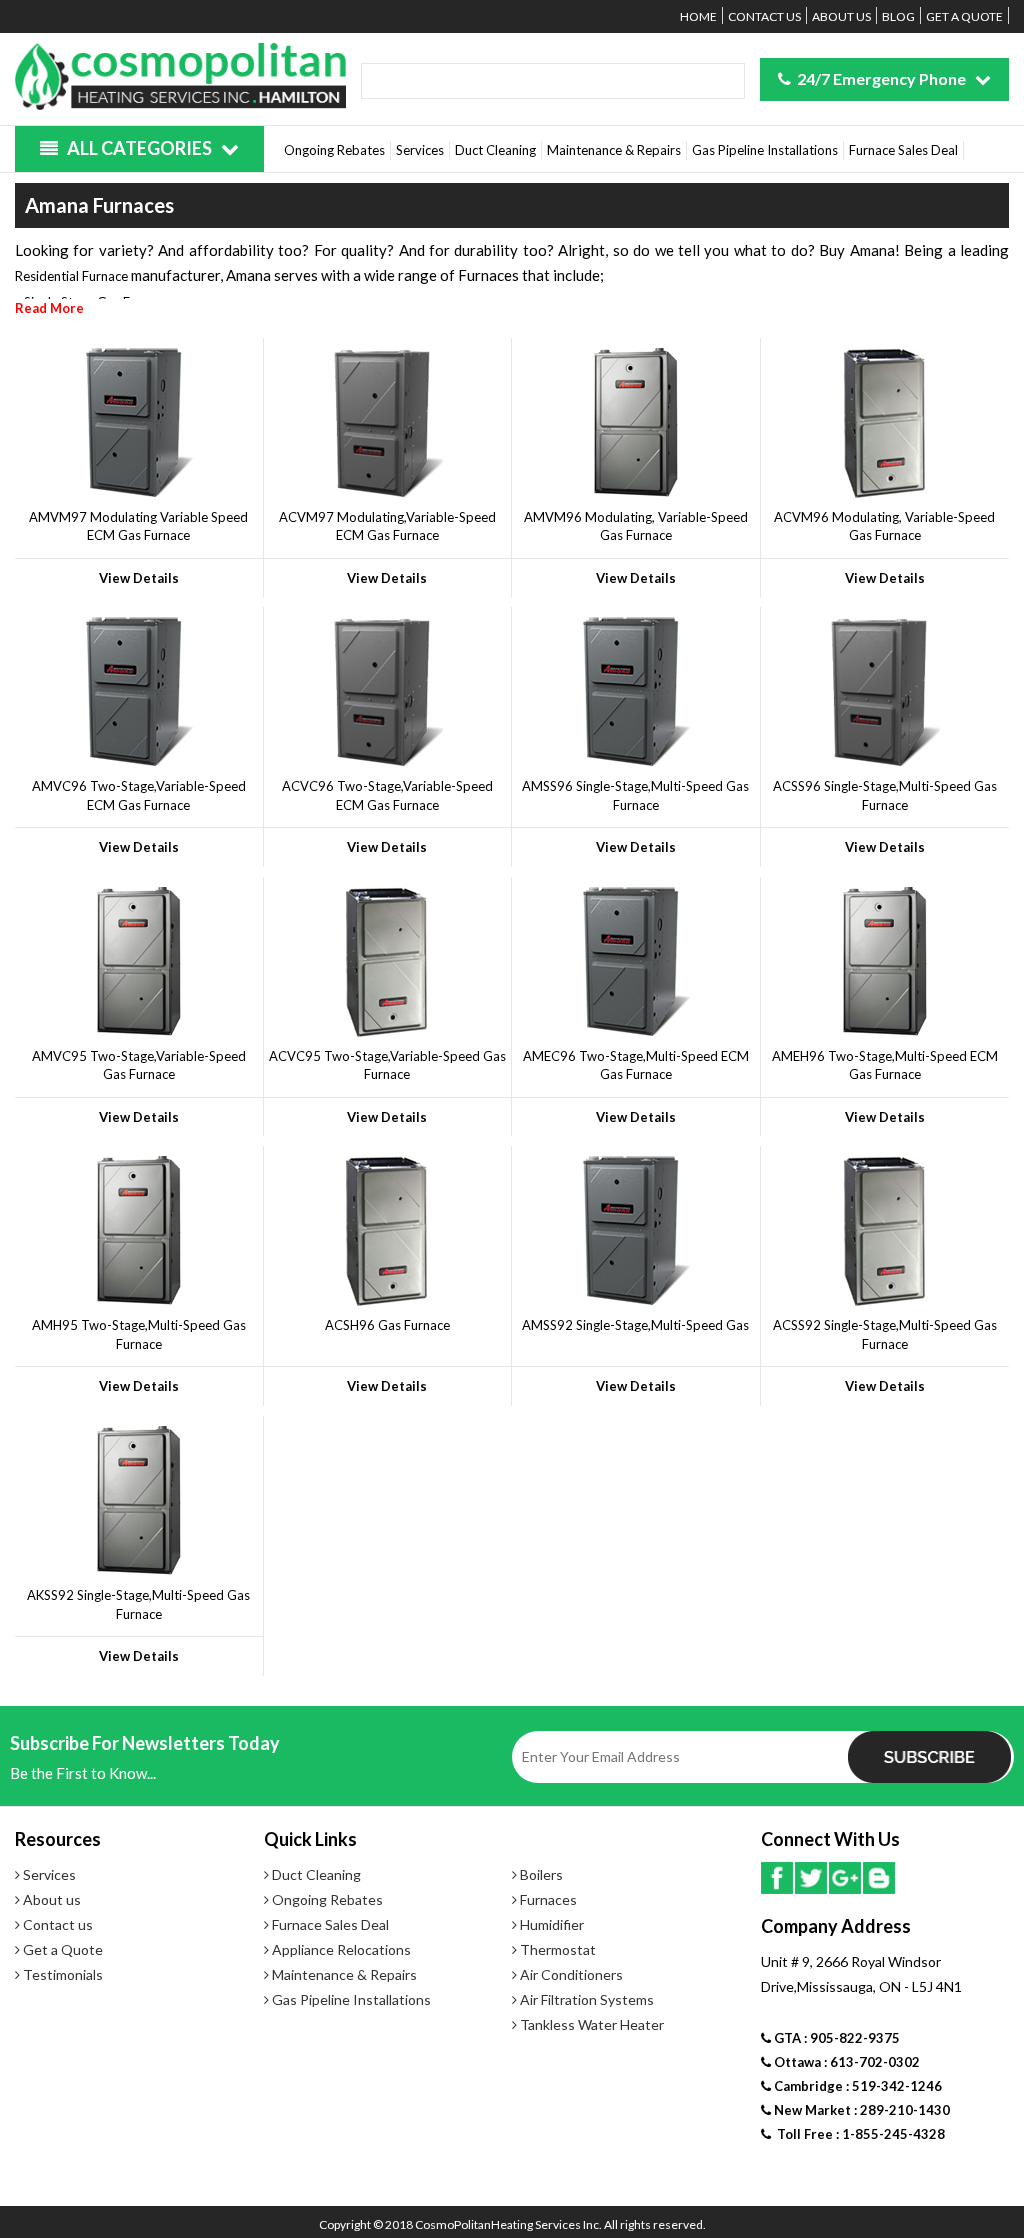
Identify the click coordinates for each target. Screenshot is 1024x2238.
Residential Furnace (71, 276)
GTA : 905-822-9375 (835, 2038)
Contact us (764, 16)
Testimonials (61, 1974)
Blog (898, 16)
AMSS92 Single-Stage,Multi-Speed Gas (635, 1325)
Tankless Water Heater (590, 2024)
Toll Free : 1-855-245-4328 (858, 2134)
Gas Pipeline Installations (765, 150)
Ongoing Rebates (334, 150)
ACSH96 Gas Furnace (387, 1325)
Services (420, 150)
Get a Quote (964, 16)
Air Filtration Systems (585, 1999)
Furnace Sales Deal (903, 150)
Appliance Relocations (340, 1949)
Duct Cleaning (495, 150)
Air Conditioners (570, 1974)
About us (841, 16)
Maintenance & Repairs (614, 150)
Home (698, 16)
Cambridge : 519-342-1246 (856, 2086)
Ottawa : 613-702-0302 (845, 2062)
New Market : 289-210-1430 (860, 2110)
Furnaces (547, 1899)
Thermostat (556, 1949)
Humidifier (550, 1924)
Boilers (540, 1874)
